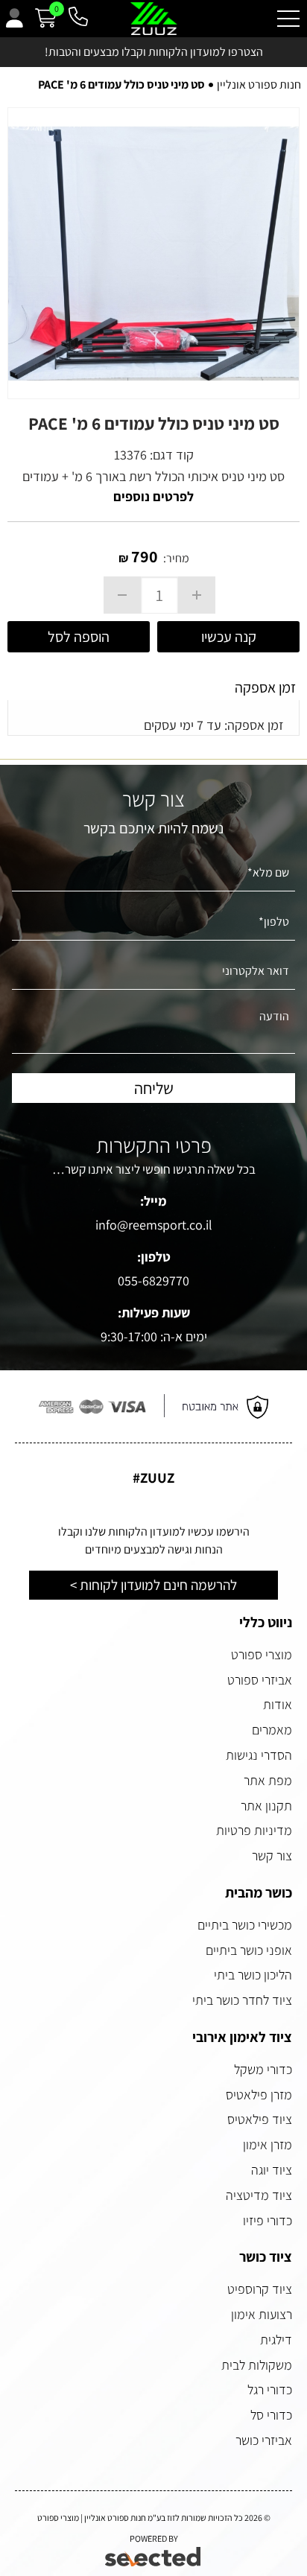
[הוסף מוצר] (197, 595)
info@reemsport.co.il (154, 1225)
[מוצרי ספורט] (154, 19)
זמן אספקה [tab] (265, 687)
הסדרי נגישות (259, 1755)
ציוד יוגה (272, 2170)
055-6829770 (153, 1281)
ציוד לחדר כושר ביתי (242, 2000)
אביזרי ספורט (260, 1680)
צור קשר (272, 1855)
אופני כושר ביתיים (249, 1950)
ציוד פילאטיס (260, 2119)
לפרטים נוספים (153, 496)
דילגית (276, 2340)
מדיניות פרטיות (254, 1830)
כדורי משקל (263, 2069)
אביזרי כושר (264, 2440)
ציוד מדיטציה (259, 2195)
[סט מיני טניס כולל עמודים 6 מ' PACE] (153, 253)
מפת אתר (268, 1780)
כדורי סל (271, 2415)
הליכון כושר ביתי (253, 1975)
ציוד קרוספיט (260, 2289)
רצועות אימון (262, 2314)
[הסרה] (122, 595)
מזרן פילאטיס (259, 2095)
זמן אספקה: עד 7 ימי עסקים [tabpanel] (214, 725)
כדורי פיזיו (268, 2220)
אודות (278, 1704)
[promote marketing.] (154, 2557)
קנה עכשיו (229, 637)
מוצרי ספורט (262, 1654)
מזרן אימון (268, 2144)
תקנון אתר (266, 1806)
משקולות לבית (257, 2365)
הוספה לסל (79, 637)
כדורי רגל (270, 2389)
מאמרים (272, 1730)
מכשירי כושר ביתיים (245, 1925)
